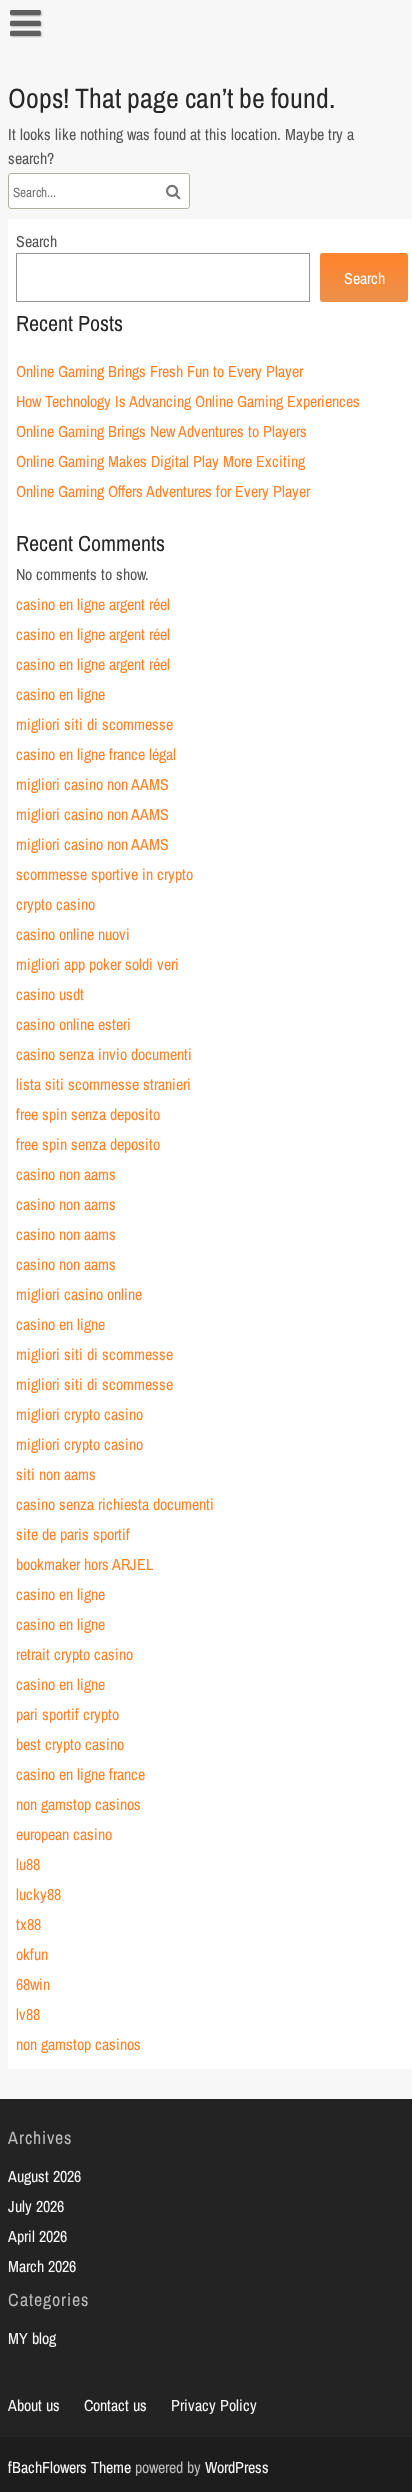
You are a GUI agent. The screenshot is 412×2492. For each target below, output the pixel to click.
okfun (32, 1954)
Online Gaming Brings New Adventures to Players (161, 431)
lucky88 (38, 1894)
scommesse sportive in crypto (104, 874)
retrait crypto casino (74, 1654)
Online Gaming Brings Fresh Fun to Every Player (159, 371)
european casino (64, 1834)
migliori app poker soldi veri (97, 964)
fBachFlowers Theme (69, 2467)
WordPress (237, 2467)
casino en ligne (60, 694)
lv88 (28, 2014)
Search (36, 241)
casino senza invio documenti (104, 1054)
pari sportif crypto (67, 1714)
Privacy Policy (214, 2405)
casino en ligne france (80, 1774)
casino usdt (50, 994)
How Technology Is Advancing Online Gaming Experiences (188, 401)
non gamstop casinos (78, 1804)
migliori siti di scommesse (94, 724)
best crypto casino (70, 1744)
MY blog (32, 2338)
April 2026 (37, 2236)
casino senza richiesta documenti (115, 1504)
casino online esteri (73, 1024)
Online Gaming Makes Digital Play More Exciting (160, 461)
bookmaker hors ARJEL (84, 1564)
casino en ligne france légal (96, 754)
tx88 (28, 1924)
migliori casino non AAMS (92, 784)
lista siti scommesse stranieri (103, 1084)
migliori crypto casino (79, 1414)
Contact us (115, 2405)
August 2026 (44, 2176)
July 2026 (36, 2206)
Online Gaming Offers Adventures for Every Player (163, 491)
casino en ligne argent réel (93, 604)
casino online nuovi (73, 934)
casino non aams (66, 1174)
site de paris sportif (73, 1534)
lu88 (28, 1864)
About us (34, 2405)
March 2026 (42, 2266)
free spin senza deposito (88, 1114)
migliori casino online (79, 1294)
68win (33, 1984)
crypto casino (55, 904)
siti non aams (56, 1474)
